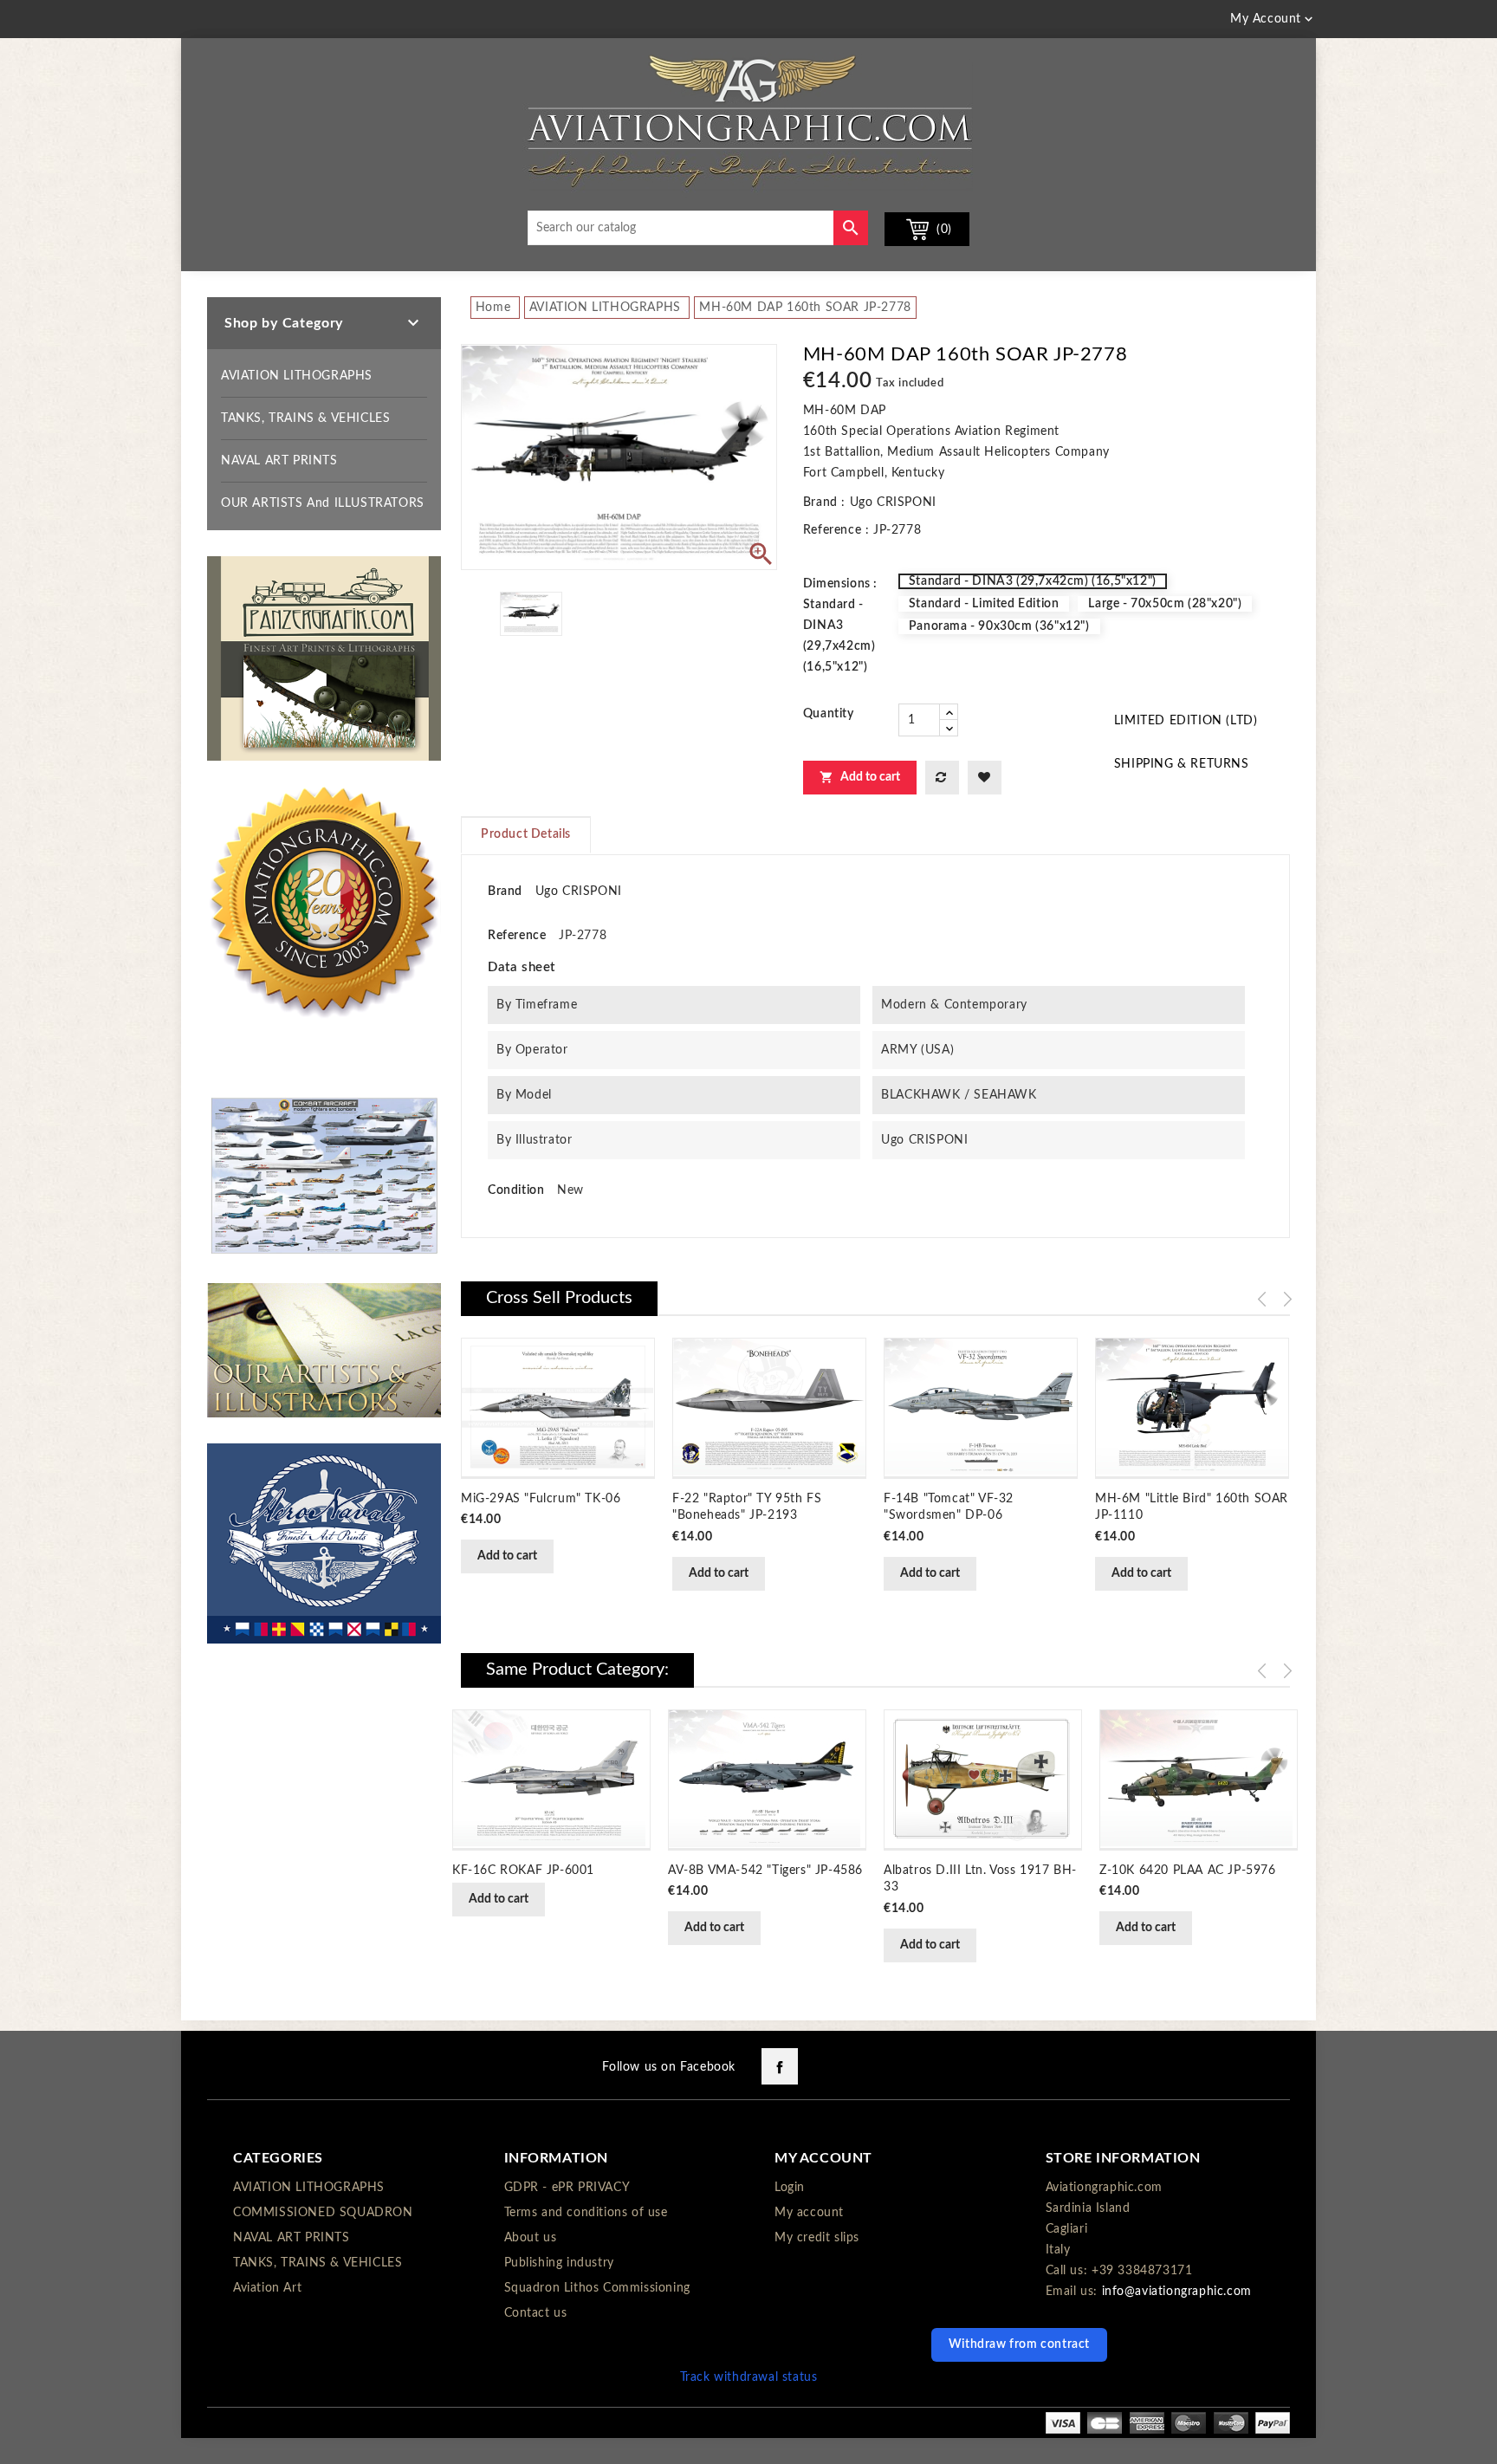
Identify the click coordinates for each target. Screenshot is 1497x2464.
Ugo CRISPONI (579, 892)
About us (531, 2238)
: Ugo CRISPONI (888, 503)
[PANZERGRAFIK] (324, 658)
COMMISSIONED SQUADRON (323, 2213)
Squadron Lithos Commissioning (597, 2288)
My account (809, 2213)
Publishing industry (559, 2263)
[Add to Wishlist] (985, 778)
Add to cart (860, 777)
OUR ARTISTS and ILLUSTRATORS (323, 503)
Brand (820, 503)
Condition (516, 1190)
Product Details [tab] (526, 834)
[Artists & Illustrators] (324, 1350)
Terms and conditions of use (586, 2213)
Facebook (780, 2066)
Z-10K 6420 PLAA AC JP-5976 (1188, 1871)
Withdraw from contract (1019, 2344)
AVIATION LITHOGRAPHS (297, 376)
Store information (1123, 2158)
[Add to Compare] (942, 778)
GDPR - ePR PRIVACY (567, 2188)
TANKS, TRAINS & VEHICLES (305, 418)
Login (790, 2188)
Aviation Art (267, 2288)
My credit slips (817, 2238)
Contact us (536, 2313)
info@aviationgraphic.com (1177, 2292)
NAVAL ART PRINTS (279, 461)
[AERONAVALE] (324, 1543)
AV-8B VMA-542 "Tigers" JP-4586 (765, 1871)
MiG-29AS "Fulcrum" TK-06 (541, 1499)
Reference (832, 530)
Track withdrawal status (749, 2377)
